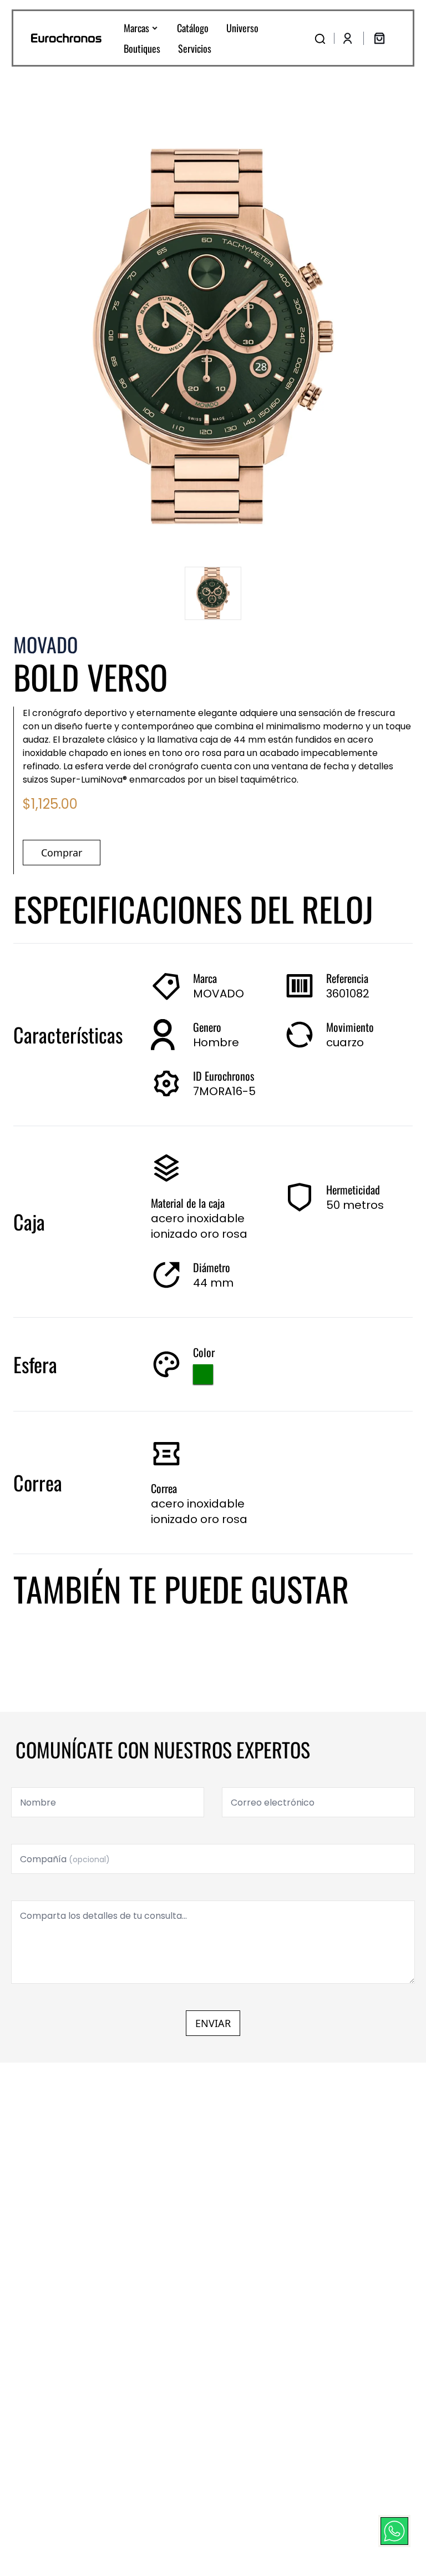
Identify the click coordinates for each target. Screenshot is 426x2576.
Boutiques (142, 48)
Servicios (195, 48)
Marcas (136, 28)
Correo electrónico (273, 1803)
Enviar (213, 2023)
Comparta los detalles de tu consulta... (103, 1916)
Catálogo (193, 28)
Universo (242, 28)
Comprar (62, 853)
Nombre (38, 1803)
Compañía (65, 1859)
